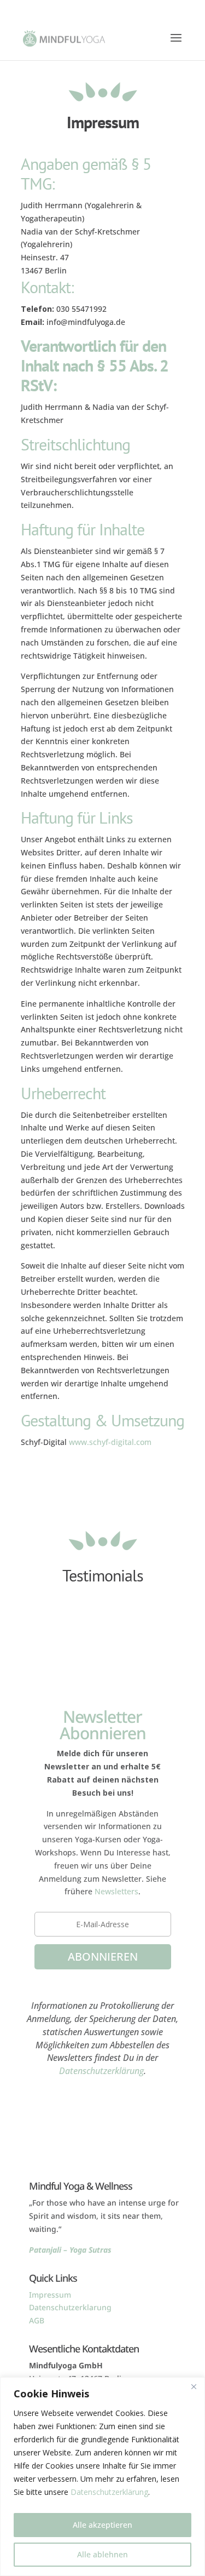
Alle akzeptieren (102, 2525)
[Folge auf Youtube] (136, 2095)
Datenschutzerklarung (70, 2307)
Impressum (50, 2295)
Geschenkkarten (103, 2132)
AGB (37, 2320)
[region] (102, 2477)
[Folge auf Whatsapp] (114, 2095)
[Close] (194, 2386)
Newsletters (116, 1891)
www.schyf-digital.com (110, 1442)
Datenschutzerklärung (109, 2492)
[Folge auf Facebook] (92, 2095)
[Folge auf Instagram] (70, 2095)
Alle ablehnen (102, 2554)
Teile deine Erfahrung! (103, 1618)
